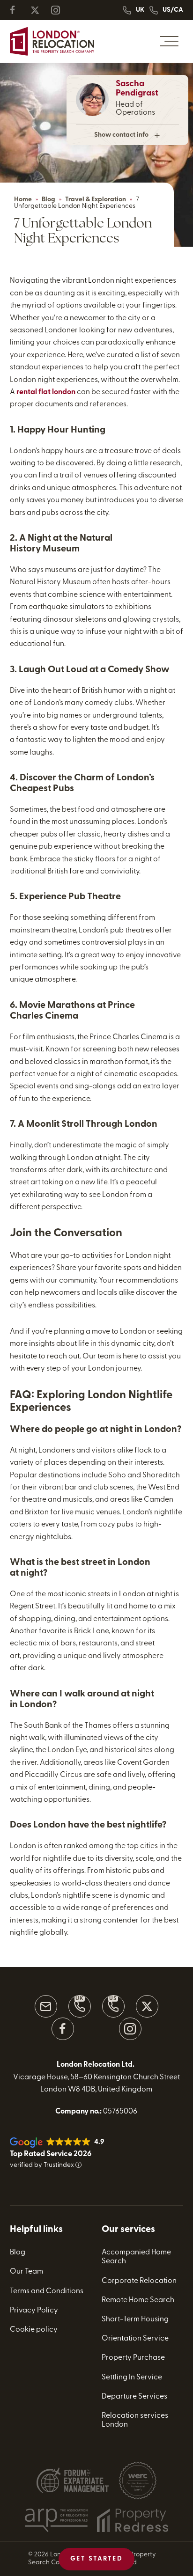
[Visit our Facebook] (63, 2029)
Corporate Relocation (139, 2281)
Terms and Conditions (47, 2291)
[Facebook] (18, 10)
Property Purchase (133, 2358)
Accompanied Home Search (136, 2257)
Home (23, 200)
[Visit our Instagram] (130, 2029)
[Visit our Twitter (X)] (147, 2006)
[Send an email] (46, 2006)
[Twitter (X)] (39, 10)
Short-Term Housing (135, 2319)
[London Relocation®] (52, 41)
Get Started (97, 2559)
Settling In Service (132, 2378)
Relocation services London (135, 2420)
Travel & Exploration (96, 200)
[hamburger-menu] (169, 41)
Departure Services (134, 2397)
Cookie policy (34, 2330)
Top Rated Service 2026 (51, 2154)
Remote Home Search (138, 2300)
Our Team (26, 2272)
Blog (48, 200)
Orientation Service (135, 2339)
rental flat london (46, 392)
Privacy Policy (34, 2311)
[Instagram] (59, 10)
